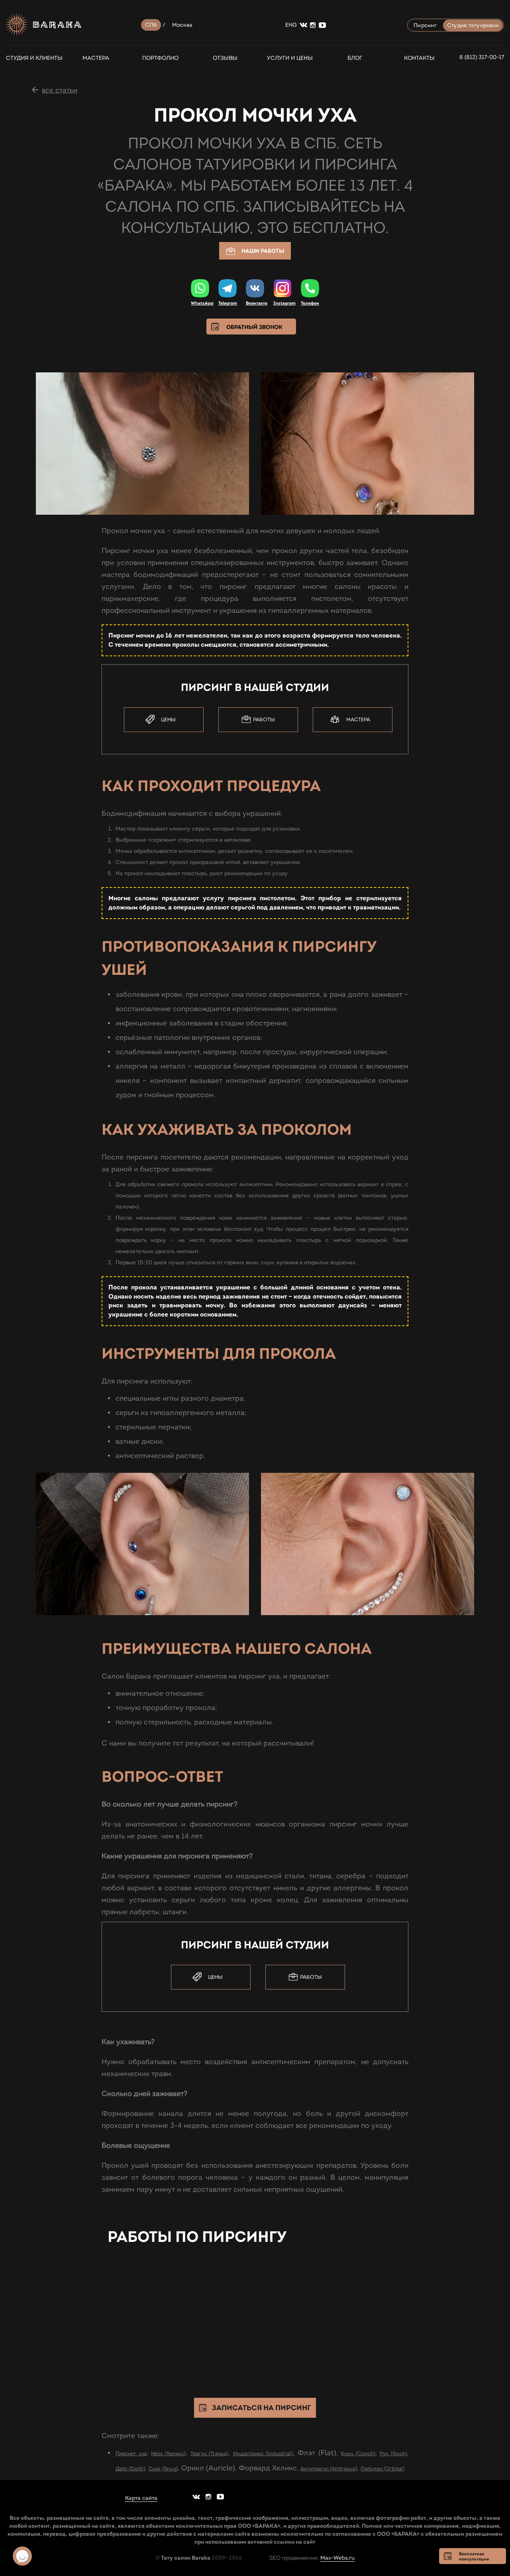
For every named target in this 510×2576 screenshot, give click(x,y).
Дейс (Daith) (130, 2469)
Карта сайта (141, 2498)
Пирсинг (425, 25)
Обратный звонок (254, 327)
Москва (182, 25)
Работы (264, 720)
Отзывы (225, 58)
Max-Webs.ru (337, 2558)
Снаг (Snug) (163, 2469)
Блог (355, 58)
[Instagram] (282, 289)
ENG (291, 25)
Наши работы (263, 251)
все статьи (60, 90)
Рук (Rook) (393, 2454)
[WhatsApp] (200, 288)
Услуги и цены (290, 58)
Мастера (96, 58)
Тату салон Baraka (186, 2558)
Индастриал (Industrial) (263, 2454)
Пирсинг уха (131, 2454)
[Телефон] (310, 288)
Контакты (419, 58)
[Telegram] (228, 288)
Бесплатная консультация (474, 2556)
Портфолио (160, 58)
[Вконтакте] (255, 288)
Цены (168, 720)
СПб (151, 25)
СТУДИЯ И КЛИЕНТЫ (31, 58)
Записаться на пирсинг (261, 2408)
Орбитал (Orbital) (382, 2469)
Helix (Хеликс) (168, 2454)
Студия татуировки (473, 25)
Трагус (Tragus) (210, 2454)
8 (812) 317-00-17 (482, 57)
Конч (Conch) (358, 2454)
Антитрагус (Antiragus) (329, 2469)
